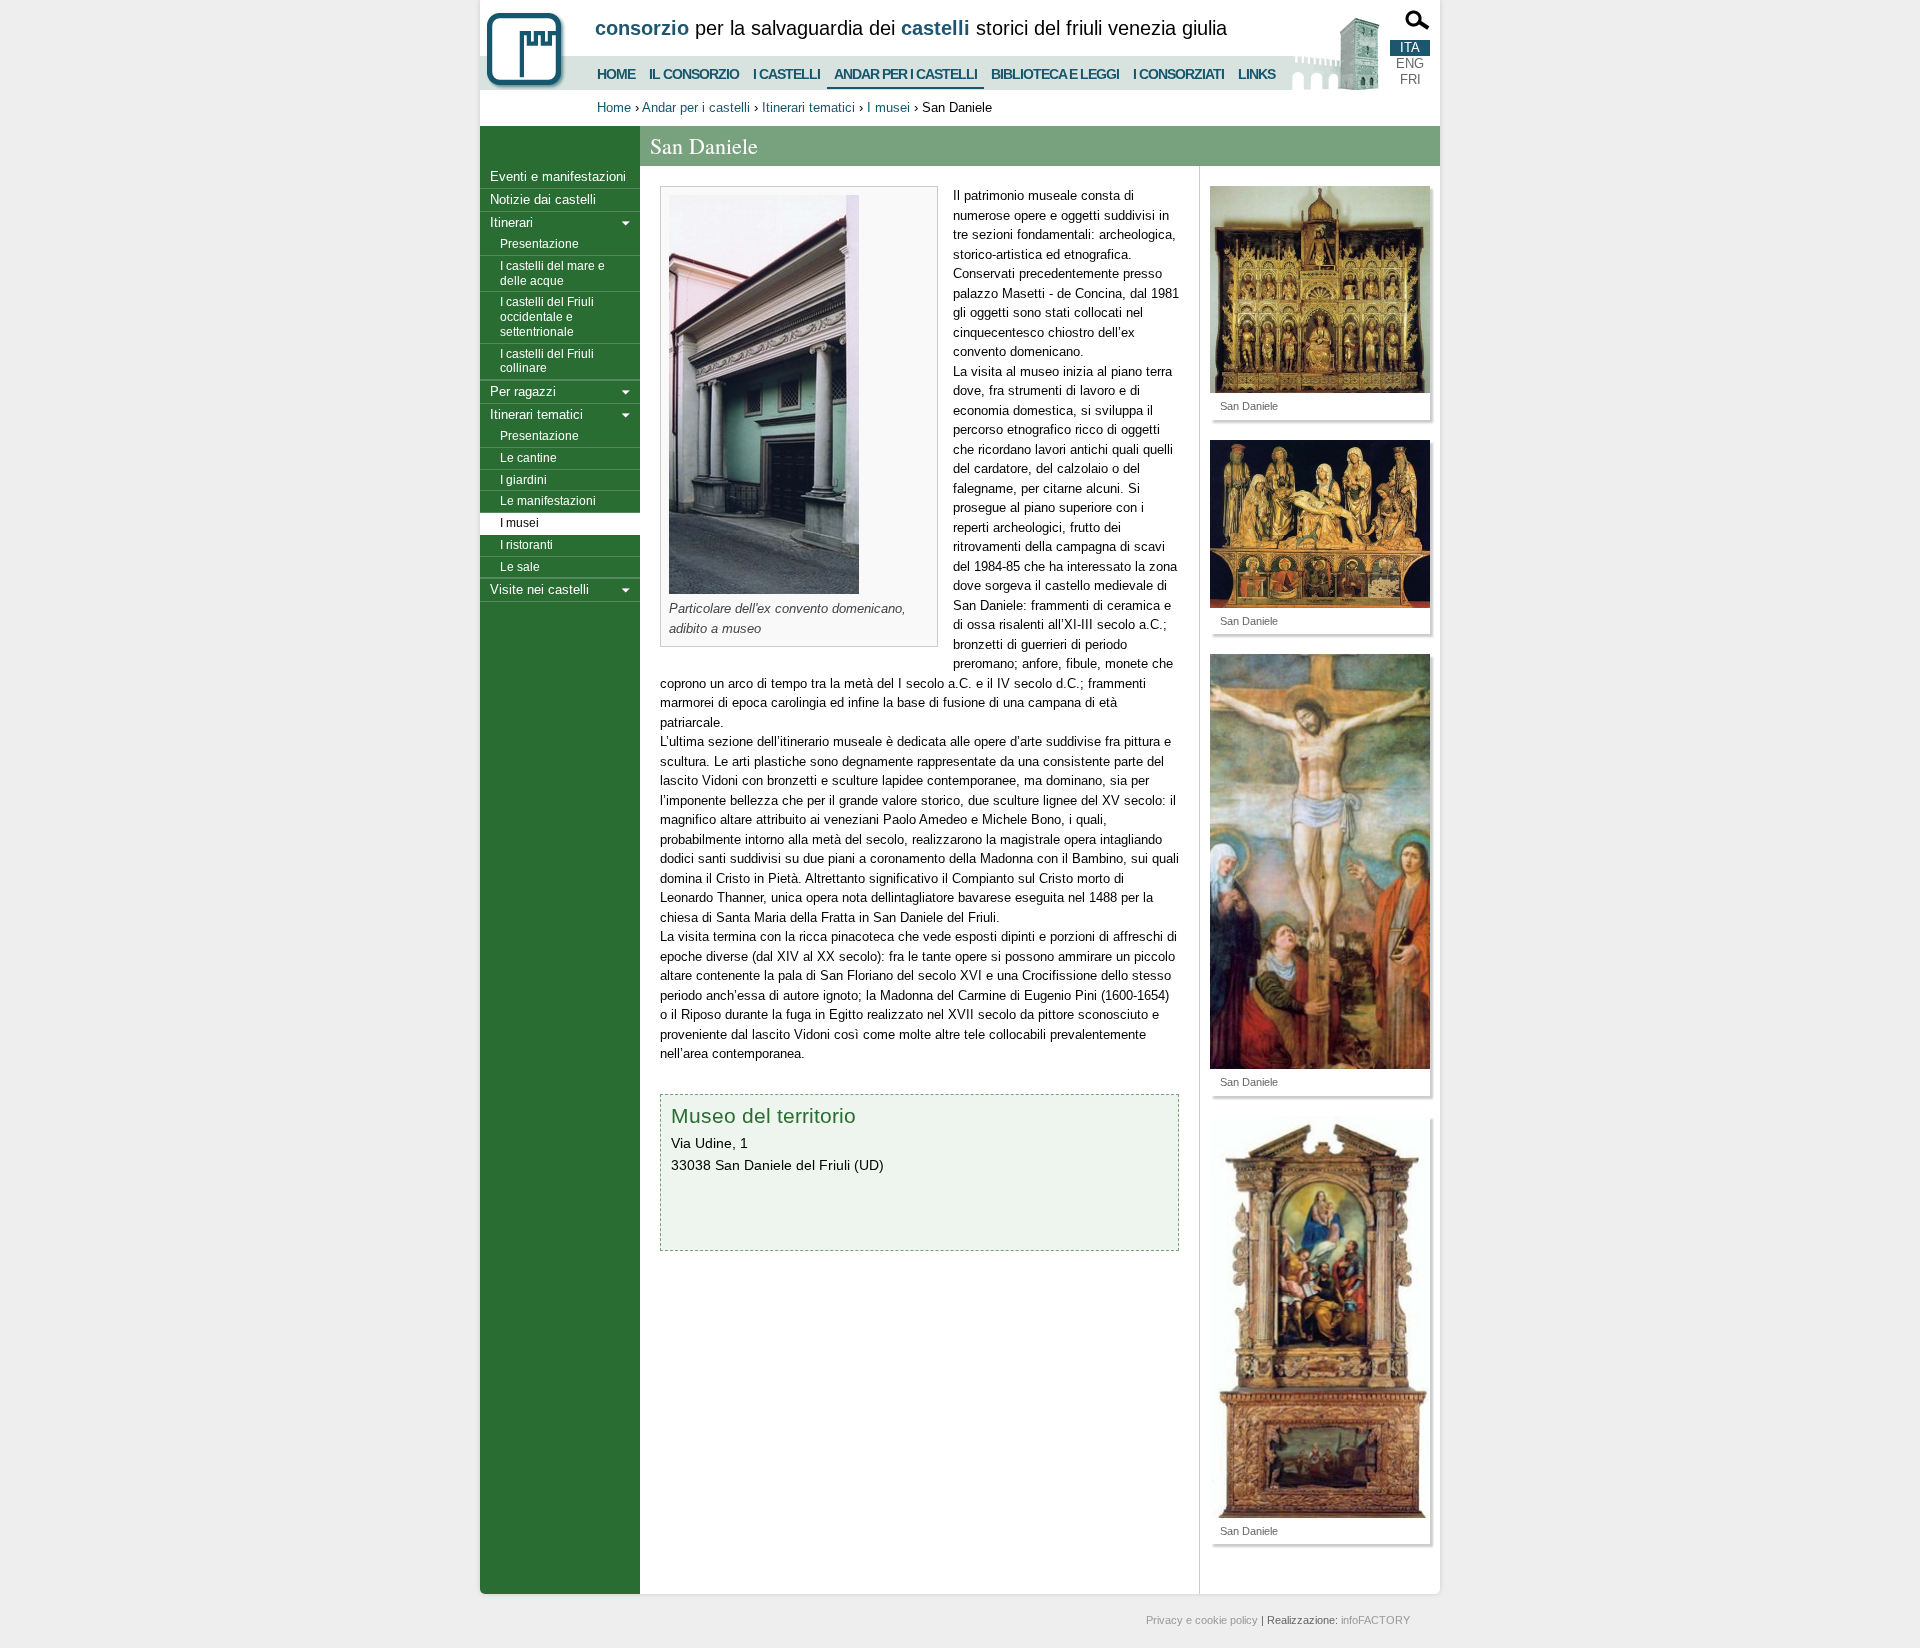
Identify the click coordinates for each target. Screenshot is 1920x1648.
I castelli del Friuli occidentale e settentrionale (547, 317)
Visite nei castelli (539, 589)
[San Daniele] (1320, 289)
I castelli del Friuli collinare (547, 361)
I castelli (786, 71)
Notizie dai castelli (543, 199)
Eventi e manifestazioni (558, 176)
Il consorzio (694, 71)
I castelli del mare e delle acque (552, 273)
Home (616, 71)
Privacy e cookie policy (1202, 1620)
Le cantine (528, 458)
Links (1256, 71)
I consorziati (1178, 71)
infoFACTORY (1375, 1620)
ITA (1410, 47)
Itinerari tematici (808, 107)
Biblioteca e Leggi (1055, 71)
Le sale (520, 567)
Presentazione (539, 244)
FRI (1410, 79)
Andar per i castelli (905, 70)
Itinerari (511, 222)
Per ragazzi (523, 391)
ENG (1410, 63)
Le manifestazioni (548, 501)
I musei (888, 107)
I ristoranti (526, 545)
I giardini (523, 480)
